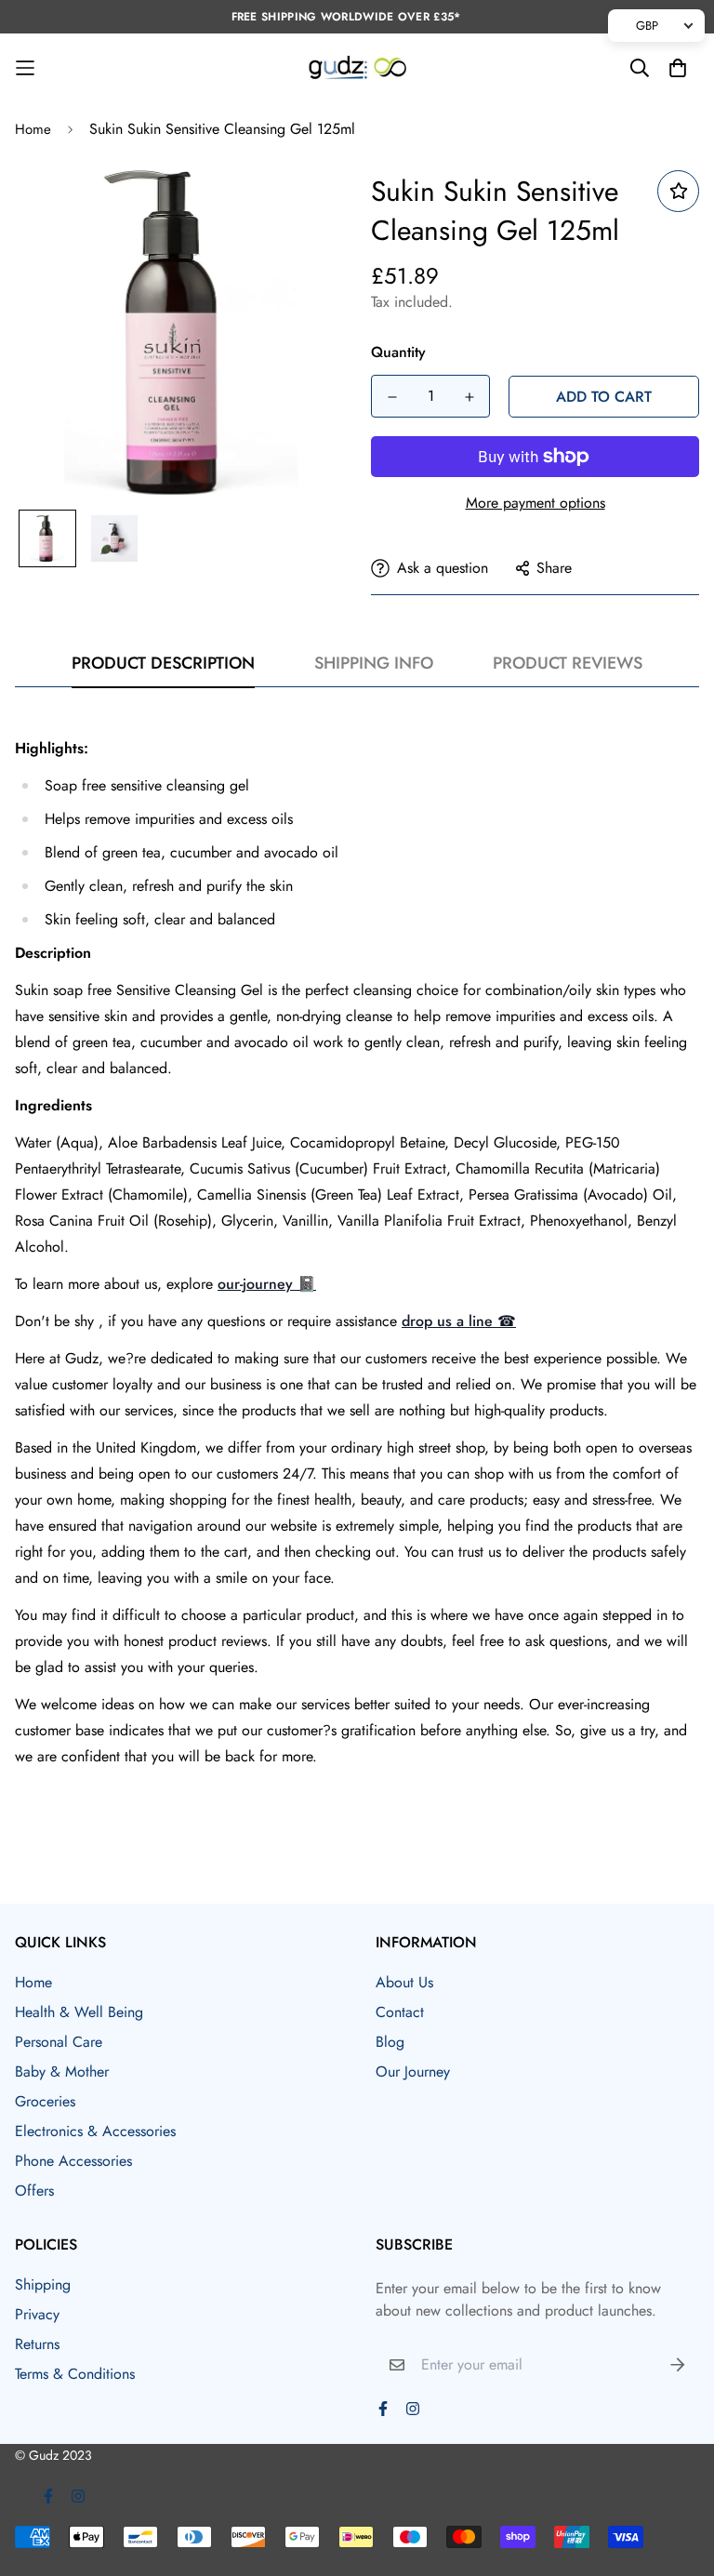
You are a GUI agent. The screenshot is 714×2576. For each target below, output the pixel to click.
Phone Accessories (73, 2161)
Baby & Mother (62, 2071)
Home (33, 129)
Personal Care (59, 2042)
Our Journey (413, 2071)
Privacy (37, 2314)
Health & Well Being (79, 2012)
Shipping (43, 2284)
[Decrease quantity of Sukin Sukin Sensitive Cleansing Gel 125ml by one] (392, 397)
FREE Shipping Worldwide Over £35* (346, 17)
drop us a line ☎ (459, 1321)
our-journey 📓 (267, 1284)
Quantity (398, 352)
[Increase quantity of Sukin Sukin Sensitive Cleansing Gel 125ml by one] (469, 397)
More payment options (535, 503)
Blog (390, 2042)
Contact (400, 2012)
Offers (34, 2191)
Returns (37, 2344)
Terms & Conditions (75, 2374)
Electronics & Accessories (95, 2131)
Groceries (45, 2101)
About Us (404, 1982)
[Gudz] (357, 68)
